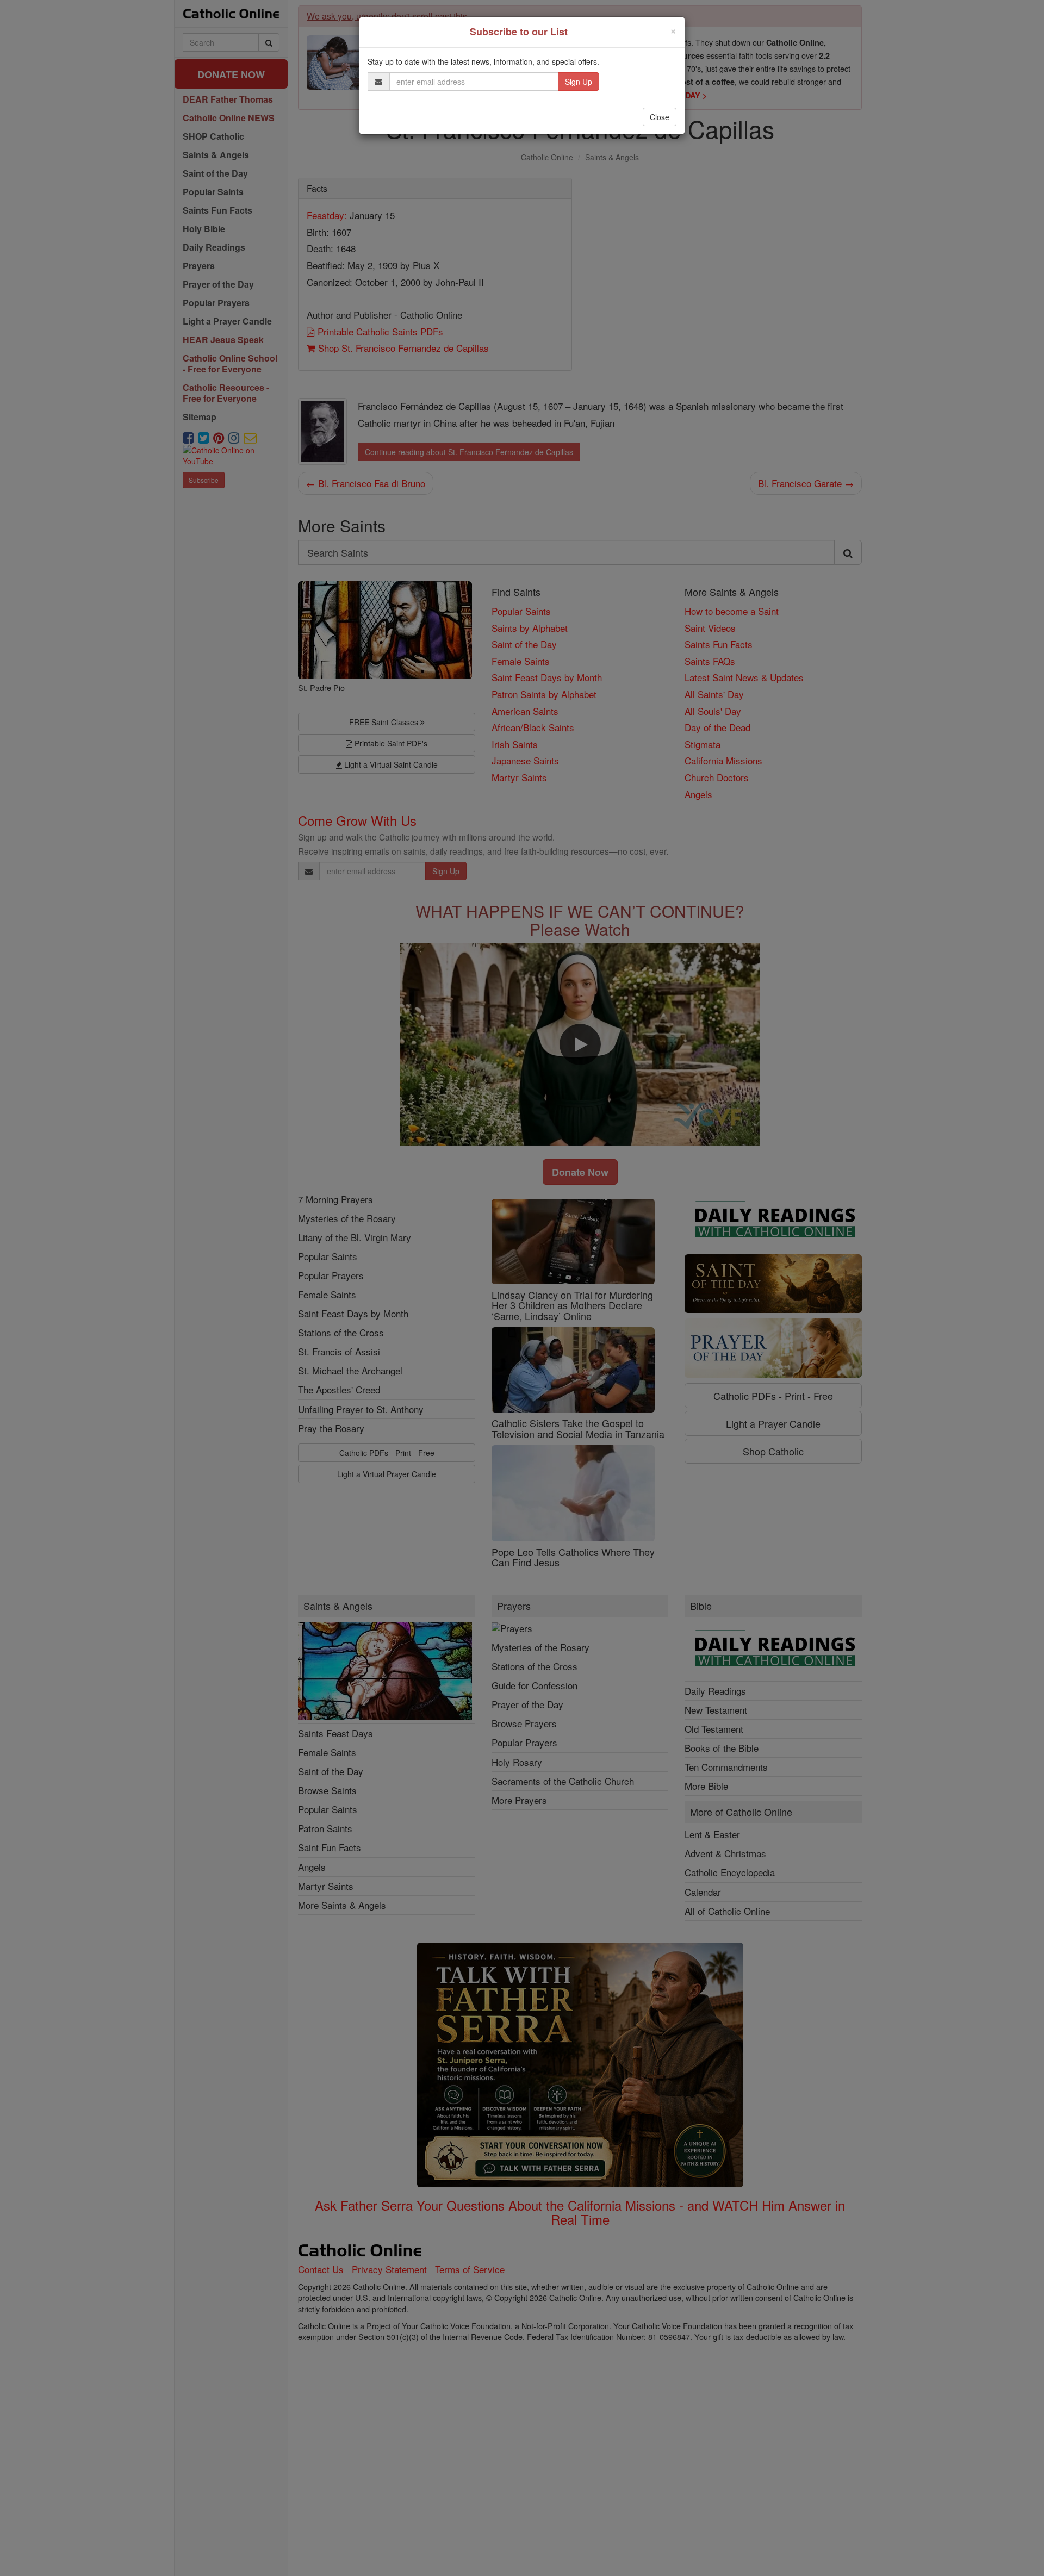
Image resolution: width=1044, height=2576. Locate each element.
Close (660, 117)
